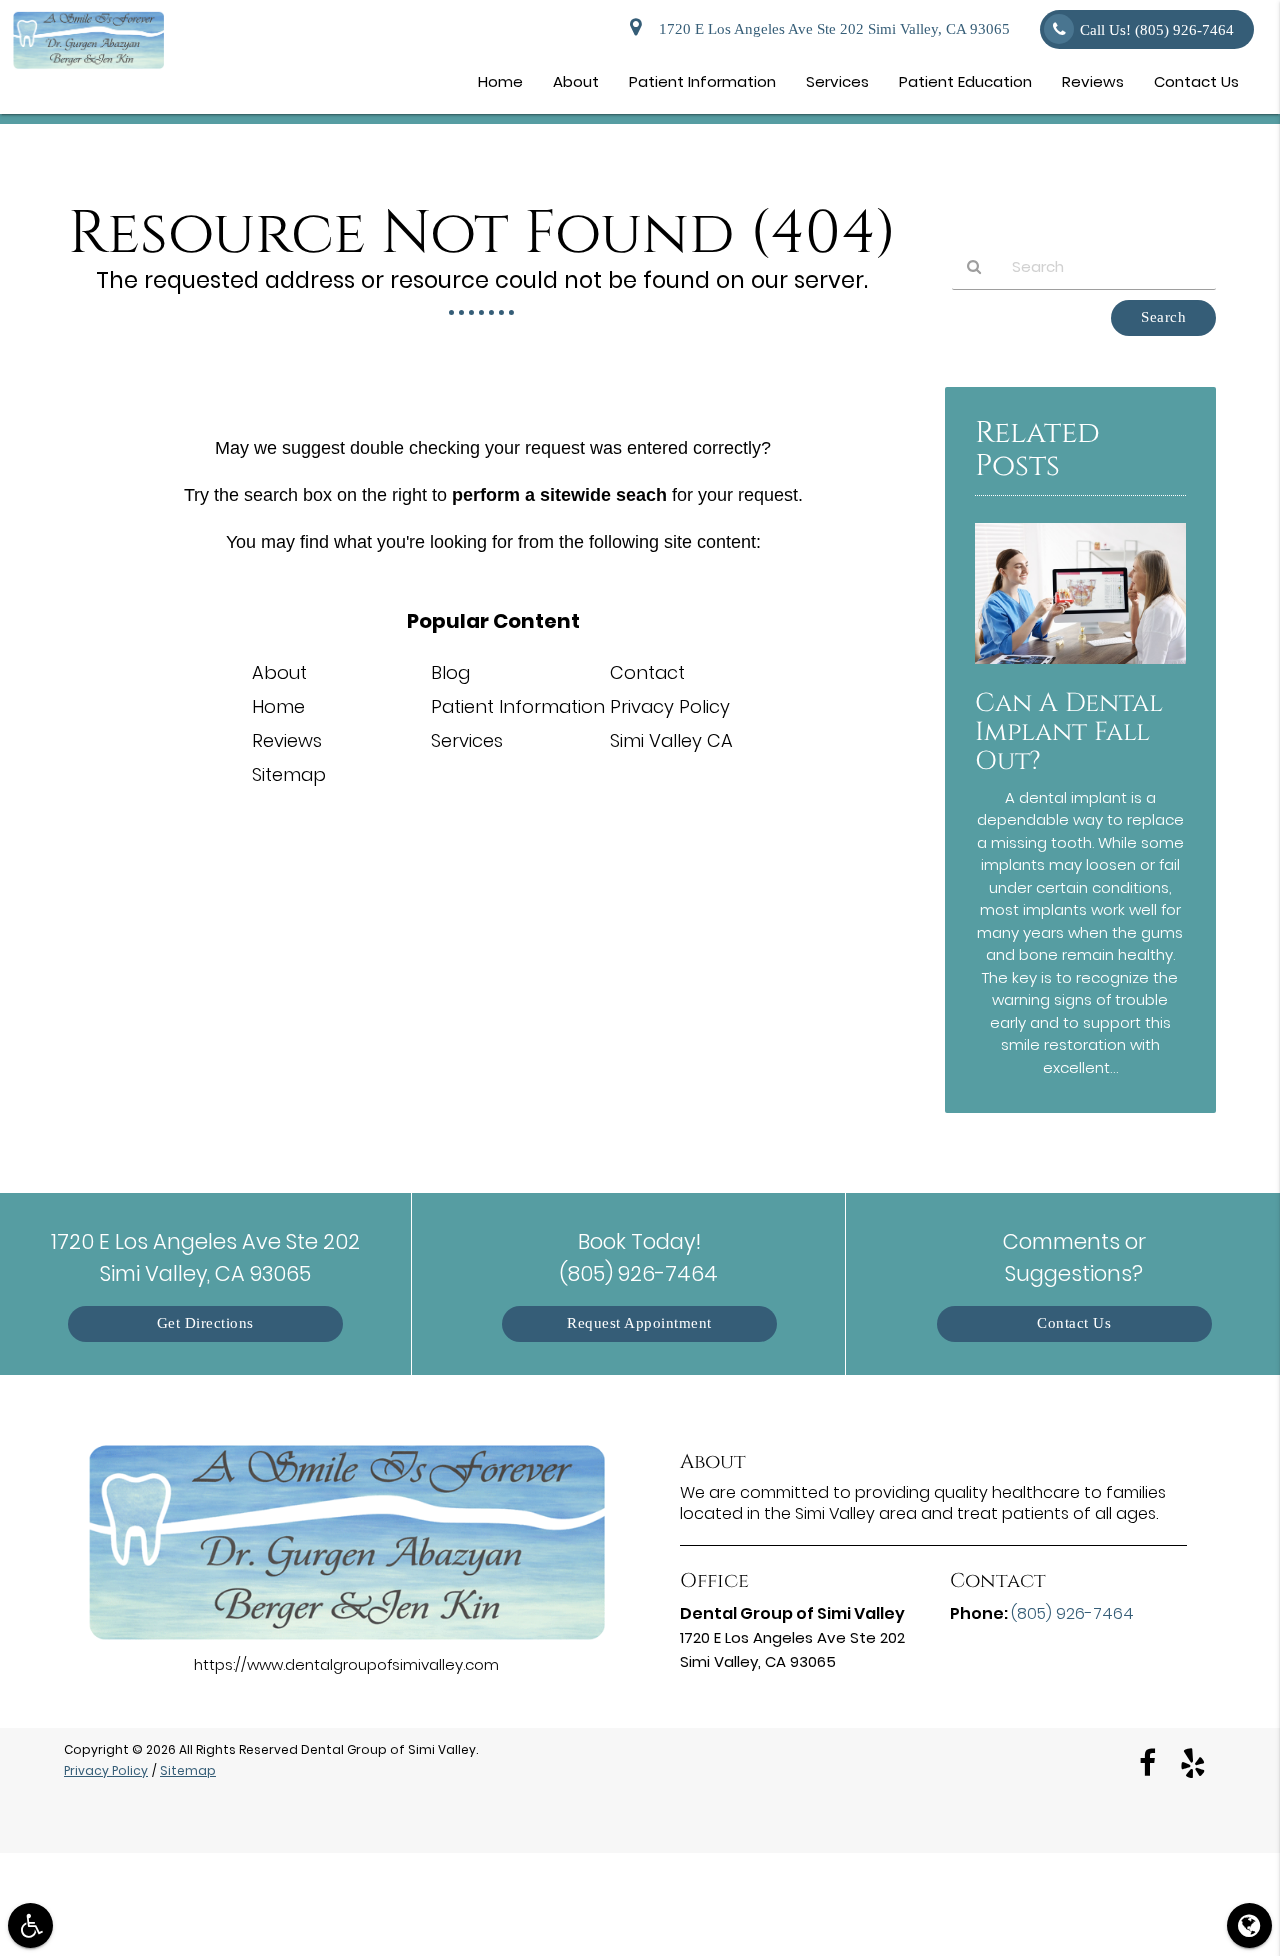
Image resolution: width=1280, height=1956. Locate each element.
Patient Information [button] (702, 81)
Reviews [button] (1093, 81)
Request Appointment (639, 1323)
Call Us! (1157, 30)
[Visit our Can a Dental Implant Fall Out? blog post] (1080, 668)
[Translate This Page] (1249, 1925)
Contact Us (1074, 1323)
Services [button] (837, 81)
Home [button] (500, 81)
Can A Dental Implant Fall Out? (1069, 732)
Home (278, 706)
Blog (450, 672)
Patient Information (518, 706)
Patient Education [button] (965, 81)
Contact (647, 672)
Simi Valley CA (671, 740)
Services (467, 740)
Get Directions (205, 1323)
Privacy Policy (670, 706)
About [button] (576, 81)
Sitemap (289, 774)
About (279, 672)
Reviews (287, 740)
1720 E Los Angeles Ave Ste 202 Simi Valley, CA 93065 (830, 29)
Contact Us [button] (1196, 81)
